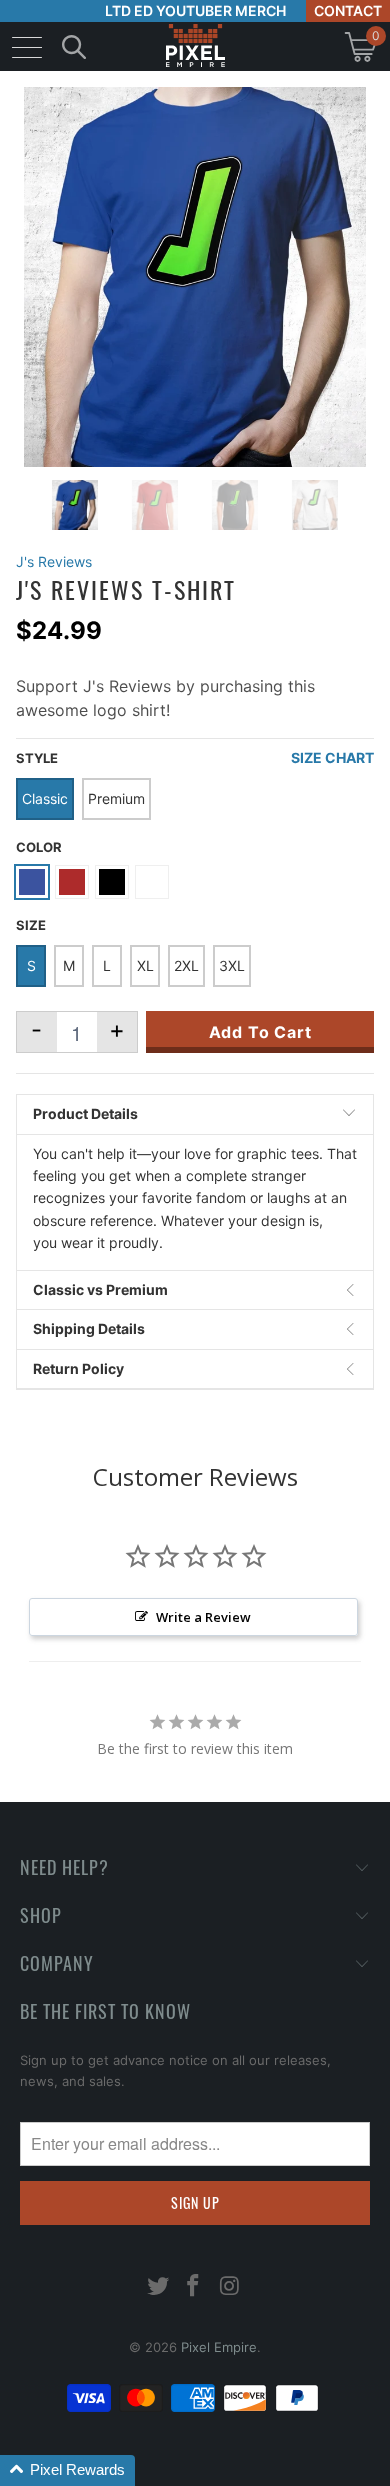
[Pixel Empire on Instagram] (230, 2287)
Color (39, 847)
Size (31, 925)
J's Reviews (54, 561)
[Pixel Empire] (195, 46)
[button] (67, 2470)
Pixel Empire (219, 2347)
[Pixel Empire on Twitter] (158, 2287)
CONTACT (348, 10)
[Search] (74, 46)
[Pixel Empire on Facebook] (194, 2287)
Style (37, 758)
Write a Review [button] (203, 1617)
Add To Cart (260, 1032)
